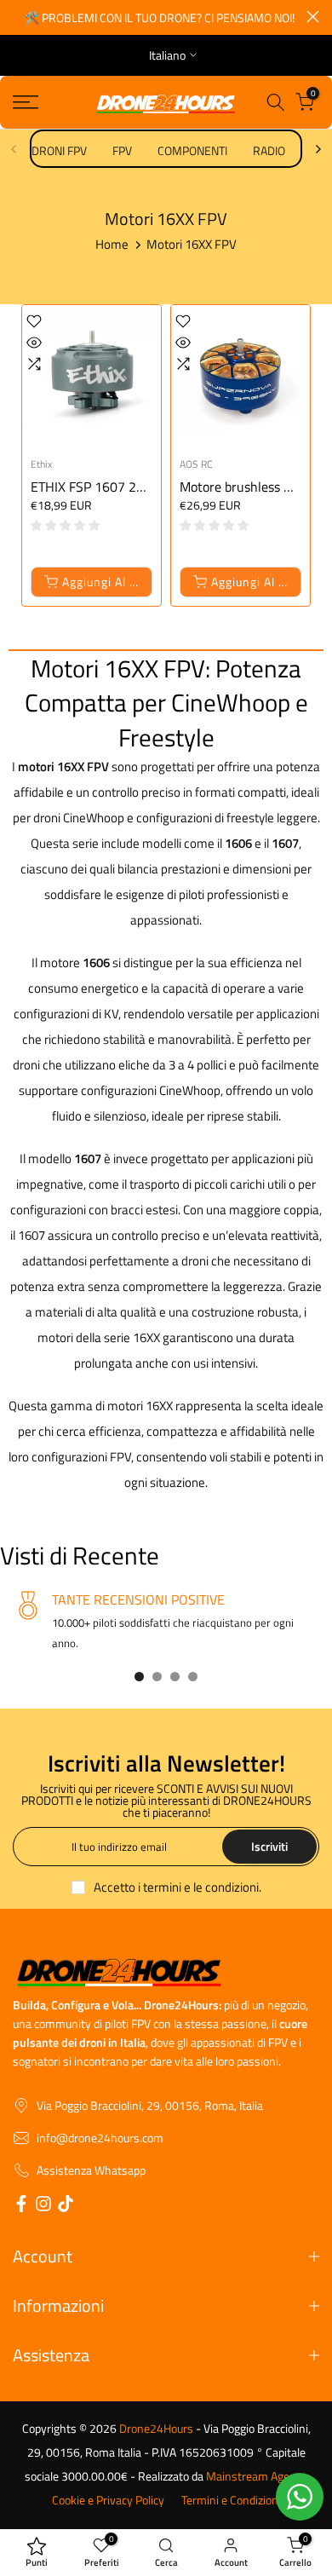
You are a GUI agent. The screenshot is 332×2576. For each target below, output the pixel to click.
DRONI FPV (59, 150)
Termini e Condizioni (231, 2500)
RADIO (269, 150)
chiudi (313, 17)
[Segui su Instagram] (43, 2206)
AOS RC (196, 464)
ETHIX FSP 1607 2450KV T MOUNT (132, 487)
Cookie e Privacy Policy (108, 2500)
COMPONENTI (192, 150)
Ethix (41, 464)
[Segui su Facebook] (21, 2206)
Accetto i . (177, 1887)
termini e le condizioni (201, 1887)
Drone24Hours (156, 2429)
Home (112, 244)
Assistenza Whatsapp (91, 2170)
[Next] (318, 149)
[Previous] (14, 149)
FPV (122, 150)
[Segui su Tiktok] (66, 2206)
